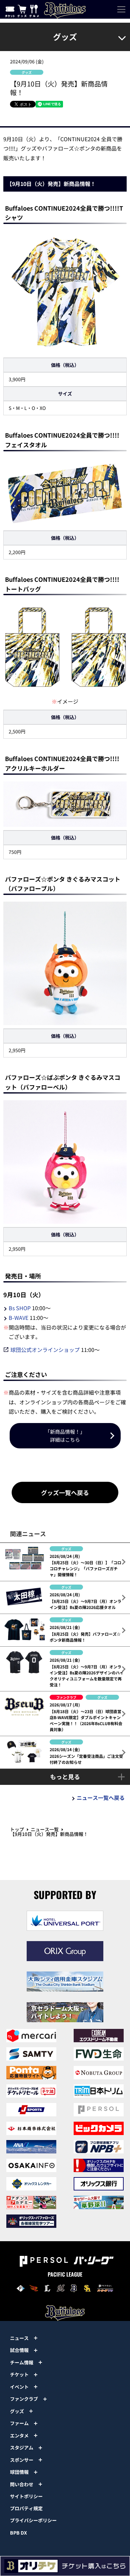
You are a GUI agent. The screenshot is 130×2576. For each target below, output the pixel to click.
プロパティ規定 (26, 2508)
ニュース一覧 (45, 1829)
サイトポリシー (26, 2496)
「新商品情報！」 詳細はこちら (65, 1436)
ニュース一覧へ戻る (101, 1798)
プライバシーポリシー (33, 2520)
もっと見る (65, 1777)
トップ (17, 1829)
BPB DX (18, 2533)
